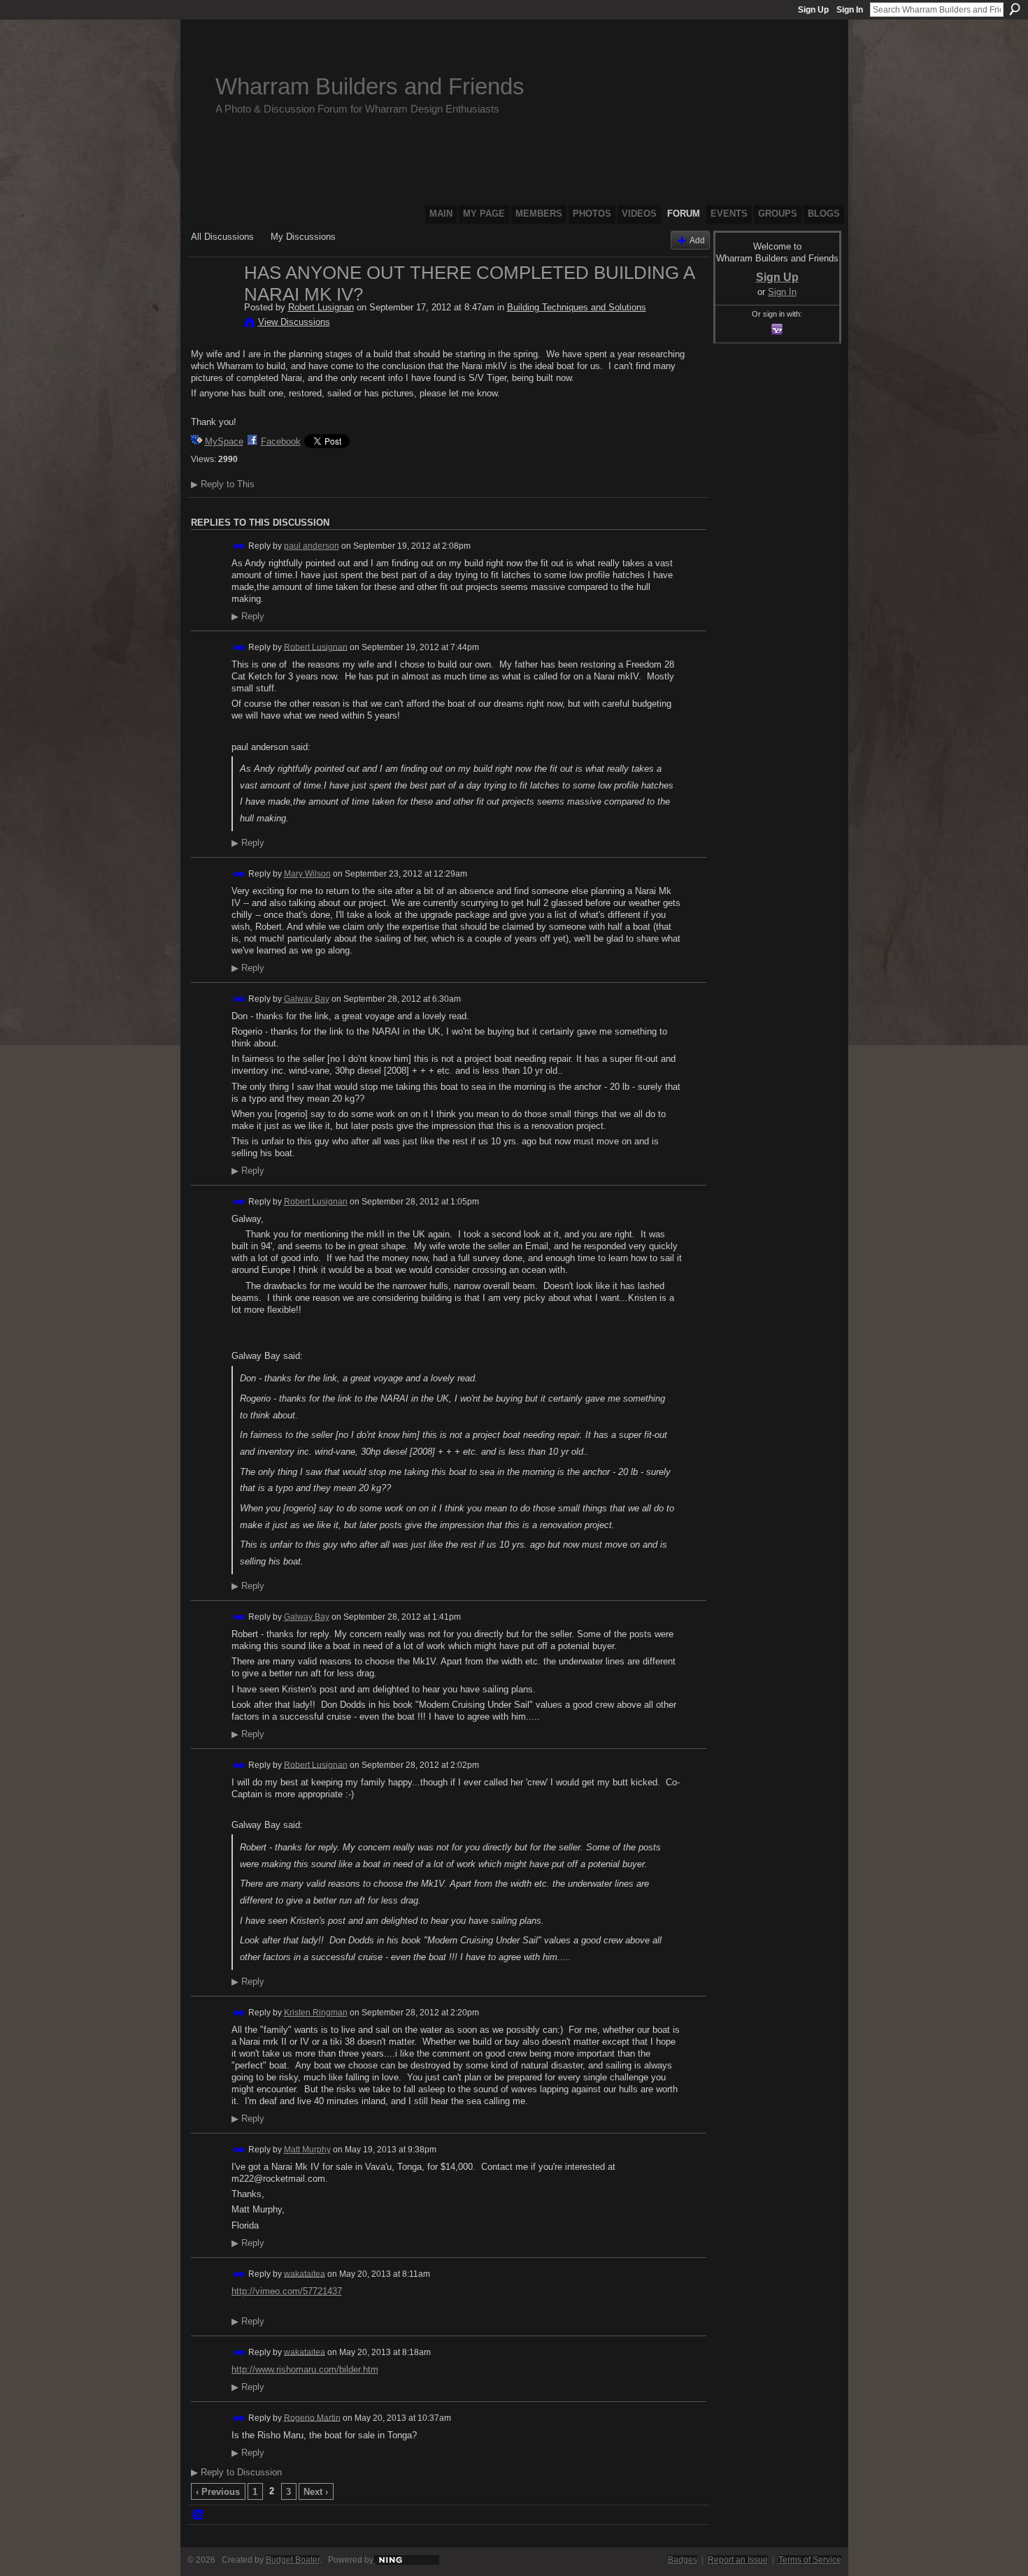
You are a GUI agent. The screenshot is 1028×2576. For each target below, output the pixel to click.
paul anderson (312, 546)
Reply (248, 617)
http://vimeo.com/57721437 (287, 2291)
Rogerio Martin (312, 2417)
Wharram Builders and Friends (370, 86)
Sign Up (813, 10)
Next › (316, 2492)
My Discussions (303, 237)
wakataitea (305, 2273)
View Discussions (294, 322)
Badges (683, 2560)
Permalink (240, 546)
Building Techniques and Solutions (577, 307)
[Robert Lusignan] (213, 302)
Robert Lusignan (321, 307)
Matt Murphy (307, 2150)
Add (697, 240)
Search (1015, 9)
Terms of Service (810, 2560)
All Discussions (222, 237)
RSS (199, 2515)
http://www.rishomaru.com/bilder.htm (305, 2369)
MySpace (224, 441)
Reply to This (223, 484)
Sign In (850, 10)
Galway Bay (307, 999)
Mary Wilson (307, 874)
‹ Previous (218, 2492)
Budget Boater (293, 2560)
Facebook (281, 441)
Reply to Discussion (236, 2472)
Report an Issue (738, 2560)
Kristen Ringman (316, 2013)
